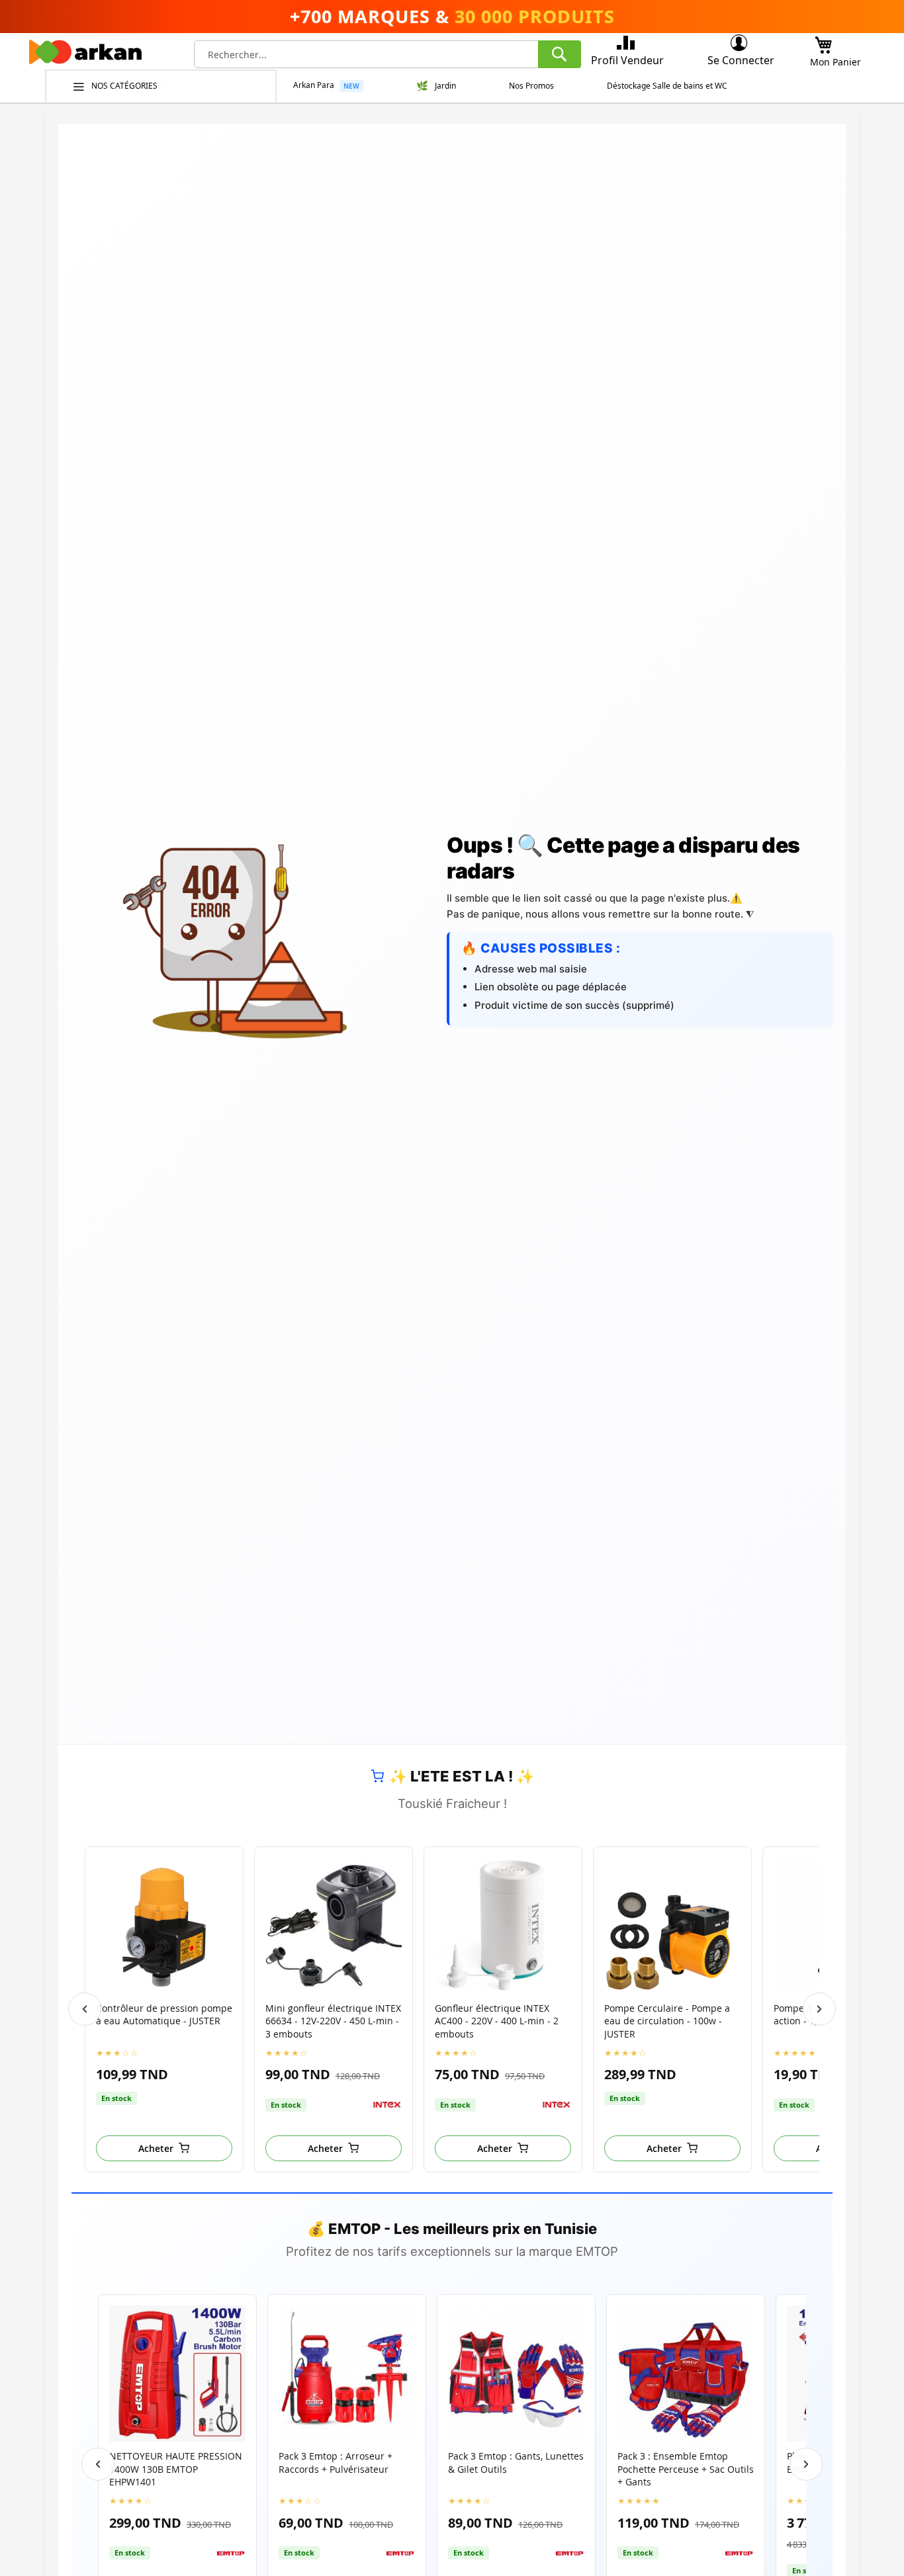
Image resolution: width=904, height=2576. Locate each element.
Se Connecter (741, 60)
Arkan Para (314, 85)
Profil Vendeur (627, 60)
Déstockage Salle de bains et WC (667, 86)
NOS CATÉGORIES (125, 86)
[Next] (819, 2009)
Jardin (445, 86)
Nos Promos (531, 86)
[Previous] (85, 2009)
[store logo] (85, 56)
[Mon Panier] (823, 41)
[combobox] (387, 54)
